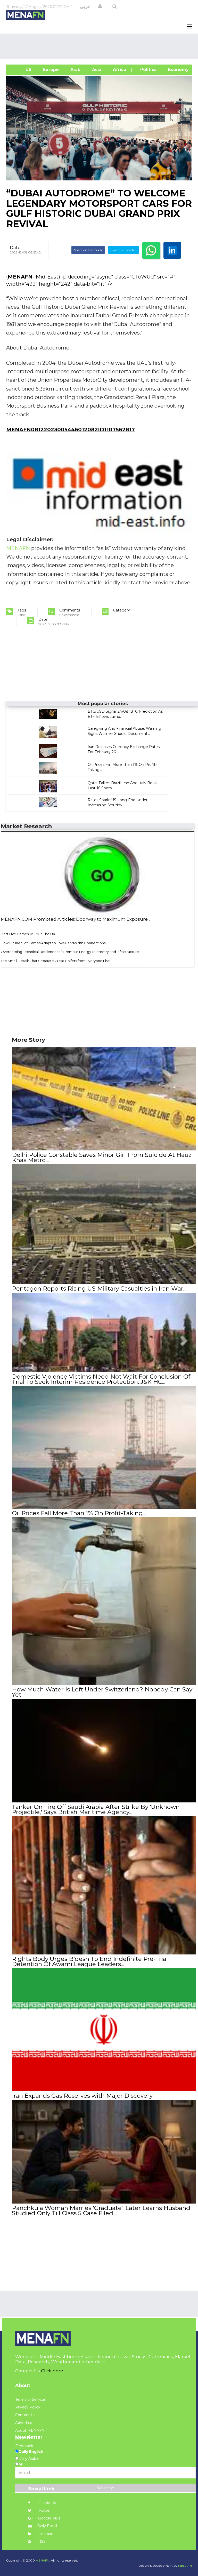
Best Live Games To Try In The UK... (29, 934)
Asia (96, 70)
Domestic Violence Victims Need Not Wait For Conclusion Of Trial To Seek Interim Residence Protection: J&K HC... (101, 1379)
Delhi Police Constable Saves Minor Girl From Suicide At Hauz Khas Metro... (102, 1157)
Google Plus (49, 2518)
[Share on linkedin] (172, 250)
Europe (50, 70)
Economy (178, 70)
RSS (41, 2541)
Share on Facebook (88, 250)
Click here (52, 2371)
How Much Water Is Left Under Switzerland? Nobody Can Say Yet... (102, 1692)
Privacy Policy (28, 2407)
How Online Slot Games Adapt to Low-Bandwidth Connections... (54, 943)
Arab (75, 70)
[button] (100, 6)
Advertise (24, 2423)
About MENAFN (30, 2430)
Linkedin (45, 2534)
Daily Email (47, 2526)
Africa (119, 70)
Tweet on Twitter (123, 250)
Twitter (44, 2510)
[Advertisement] (100, 46)
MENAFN (20, 277)
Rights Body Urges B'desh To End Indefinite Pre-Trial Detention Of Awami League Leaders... (90, 1961)
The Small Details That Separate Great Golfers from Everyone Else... (56, 961)
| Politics (146, 70)
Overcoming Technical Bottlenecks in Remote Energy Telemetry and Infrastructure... (71, 952)
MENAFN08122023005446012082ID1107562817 (71, 430)
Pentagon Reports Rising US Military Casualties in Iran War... (99, 1289)
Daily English (31, 2452)
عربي (85, 6)
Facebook (47, 2503)
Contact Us (25, 2415)
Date (15, 248)
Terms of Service (30, 2399)
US (21, 70)
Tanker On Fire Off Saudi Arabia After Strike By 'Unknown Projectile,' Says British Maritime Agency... (96, 1809)
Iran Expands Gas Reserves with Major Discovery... (84, 2096)
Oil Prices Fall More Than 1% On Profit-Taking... (79, 1513)
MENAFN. (43, 2560)
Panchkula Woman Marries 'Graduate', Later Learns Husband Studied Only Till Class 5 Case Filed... (101, 2211)
